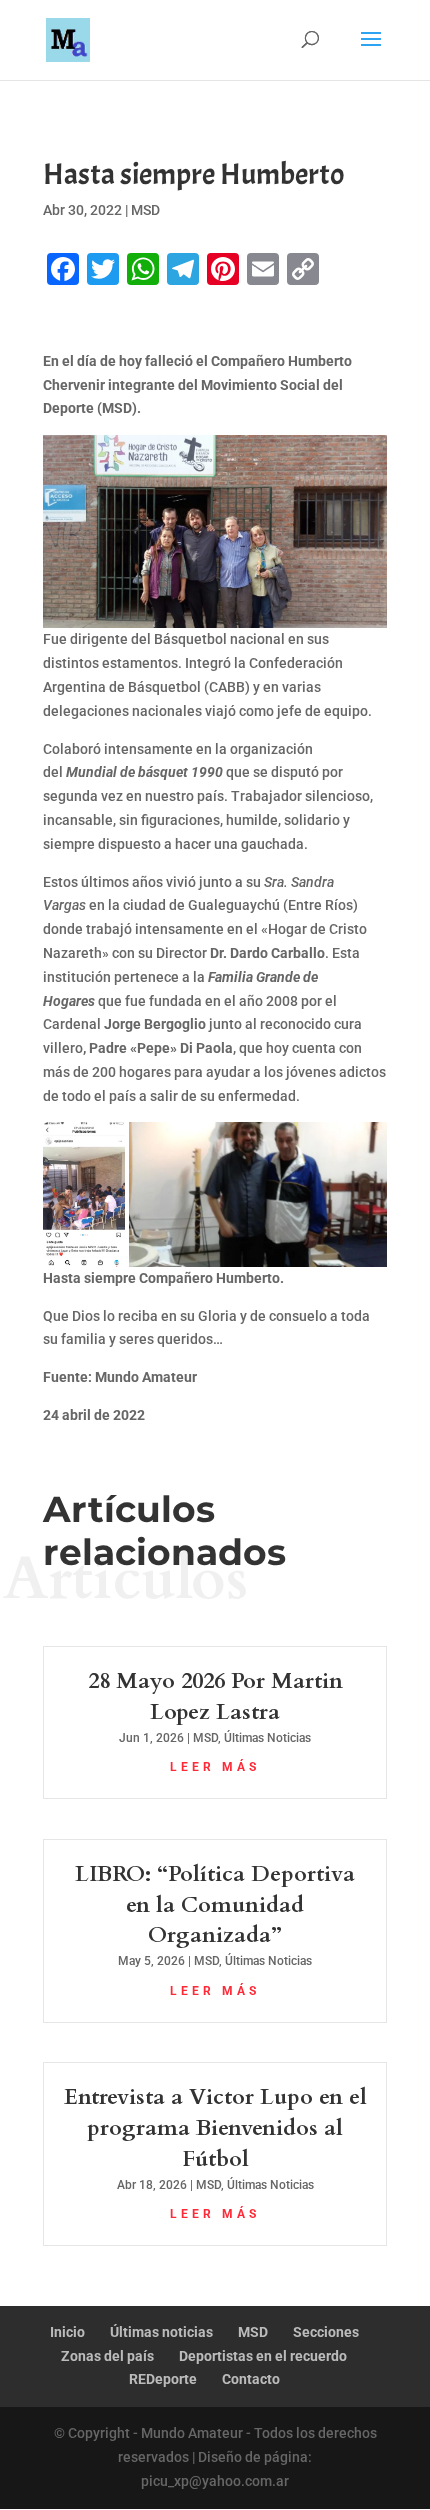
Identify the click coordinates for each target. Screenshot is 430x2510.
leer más (215, 1767)
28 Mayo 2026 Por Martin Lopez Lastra (215, 1696)
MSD (145, 210)
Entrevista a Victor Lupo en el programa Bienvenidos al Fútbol (215, 2128)
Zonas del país (107, 2356)
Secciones (326, 2332)
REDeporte (163, 2379)
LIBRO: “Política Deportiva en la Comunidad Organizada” (215, 1905)
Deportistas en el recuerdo (263, 2356)
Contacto (251, 2379)
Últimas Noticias (267, 1738)
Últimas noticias (161, 2332)
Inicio (67, 2332)
